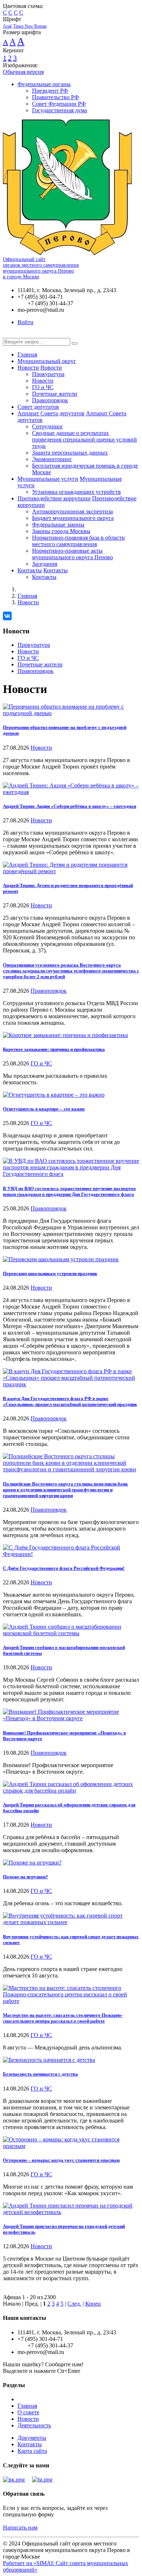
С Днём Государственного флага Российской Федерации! (64, 1568)
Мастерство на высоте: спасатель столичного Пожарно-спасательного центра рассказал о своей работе (63, 2018)
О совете (28, 2412)
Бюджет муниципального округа (73, 518)
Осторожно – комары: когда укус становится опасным (61, 2160)
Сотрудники (47, 426)
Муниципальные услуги (48, 479)
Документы (32, 2438)
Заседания (45, 564)
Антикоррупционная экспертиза (72, 511)
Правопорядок (50, 400)
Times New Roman (30, 26)
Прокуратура (48, 374)
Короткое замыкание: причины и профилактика (54, 1049)
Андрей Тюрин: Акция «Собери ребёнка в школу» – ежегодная (70, 806)
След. (74, 2304)
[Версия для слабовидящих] (8, 334)
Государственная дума (60, 110)
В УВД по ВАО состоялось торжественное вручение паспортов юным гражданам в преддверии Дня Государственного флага (69, 1191)
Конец (93, 2304)
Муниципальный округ (47, 361)
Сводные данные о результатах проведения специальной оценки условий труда (84, 440)
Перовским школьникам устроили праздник (50, 1273)
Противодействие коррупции (54, 498)
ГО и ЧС (43, 387)
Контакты (30, 570)
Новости (28, 368)
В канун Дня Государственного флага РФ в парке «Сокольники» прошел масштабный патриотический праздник (70, 1401)
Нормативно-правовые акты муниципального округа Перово (72, 554)
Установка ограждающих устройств (76, 492)
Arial (7, 26)
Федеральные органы (44, 84)
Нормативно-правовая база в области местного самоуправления (78, 541)
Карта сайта (32, 2451)
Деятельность (34, 2425)
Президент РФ (50, 91)
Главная (27, 354)
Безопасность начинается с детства (40, 2074)
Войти (25, 322)
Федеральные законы (58, 525)
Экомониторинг (52, 459)
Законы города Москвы (61, 531)
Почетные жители (55, 394)
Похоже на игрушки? (25, 1877)
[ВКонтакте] (7, 616)
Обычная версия (23, 72)
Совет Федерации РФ (59, 104)
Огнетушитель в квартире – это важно (44, 1109)
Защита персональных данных (70, 453)
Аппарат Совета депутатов (51, 413)
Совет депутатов (38, 407)
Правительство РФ (56, 97)
